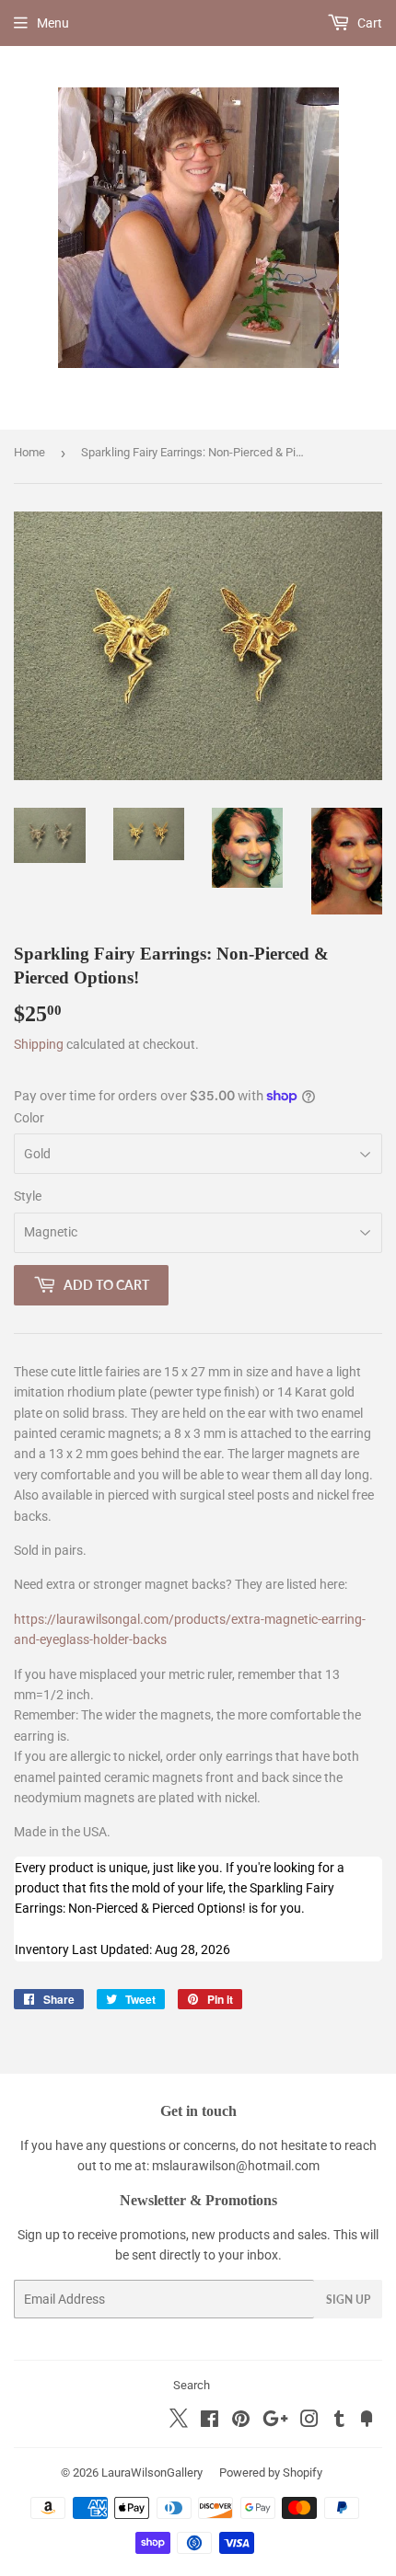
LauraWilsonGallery (152, 2472)
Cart (368, 23)
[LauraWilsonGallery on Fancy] (367, 2421)
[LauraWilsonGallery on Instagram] (309, 2421)
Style (28, 1196)
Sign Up (348, 2300)
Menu (53, 23)
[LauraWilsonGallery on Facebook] (210, 2421)
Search (192, 2385)
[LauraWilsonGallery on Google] (275, 2421)
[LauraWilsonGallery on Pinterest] (241, 2421)
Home (29, 452)
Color (29, 1118)
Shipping (39, 1044)
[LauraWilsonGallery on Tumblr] (339, 2421)
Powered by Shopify (271, 2472)
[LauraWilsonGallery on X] (179, 2423)
